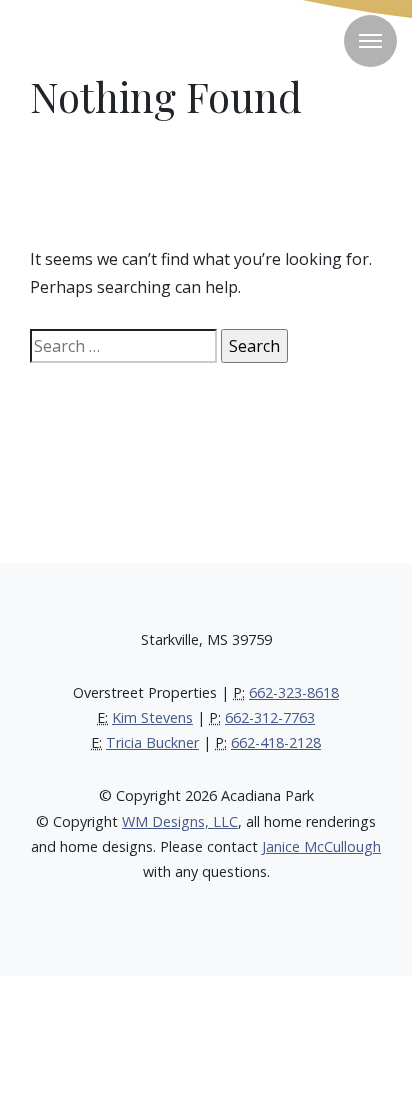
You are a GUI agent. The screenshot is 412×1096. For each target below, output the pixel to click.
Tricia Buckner (152, 742)
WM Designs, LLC (180, 821)
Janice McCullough (321, 846)
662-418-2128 (276, 742)
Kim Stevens (152, 717)
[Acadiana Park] (100, 39)
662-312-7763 (270, 717)
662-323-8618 (294, 692)
